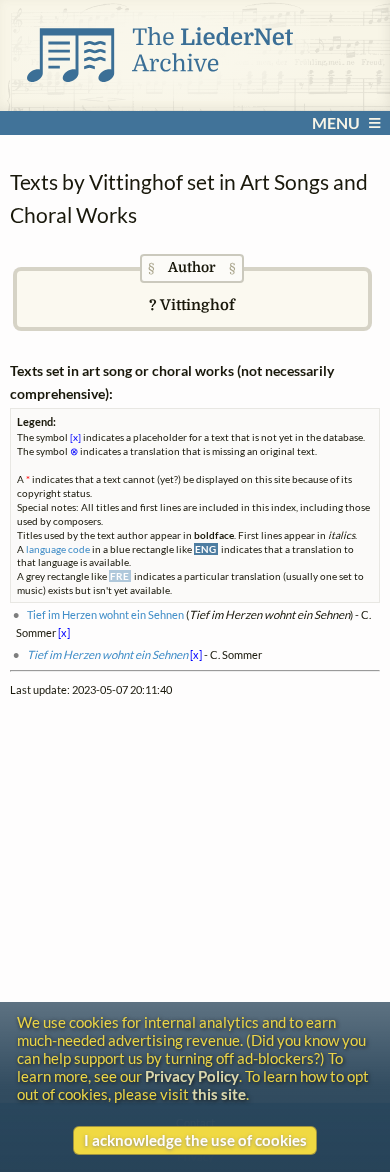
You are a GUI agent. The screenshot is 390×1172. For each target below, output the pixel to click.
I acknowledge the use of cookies (195, 1140)
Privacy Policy (192, 1076)
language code (58, 549)
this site (219, 1094)
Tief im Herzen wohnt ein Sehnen (105, 614)
